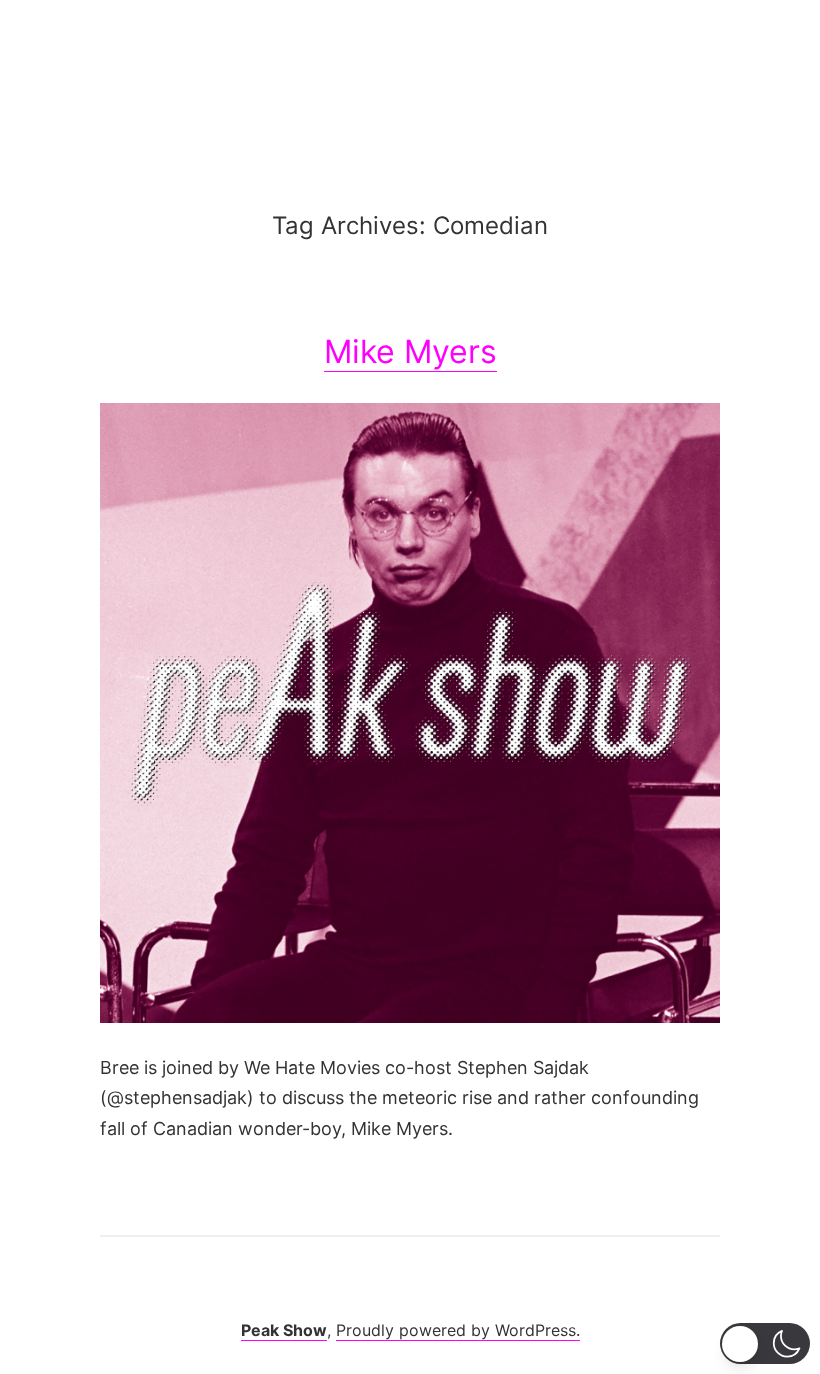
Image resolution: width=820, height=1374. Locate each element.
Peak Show (284, 1330)
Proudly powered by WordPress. (458, 1330)
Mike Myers (410, 351)
